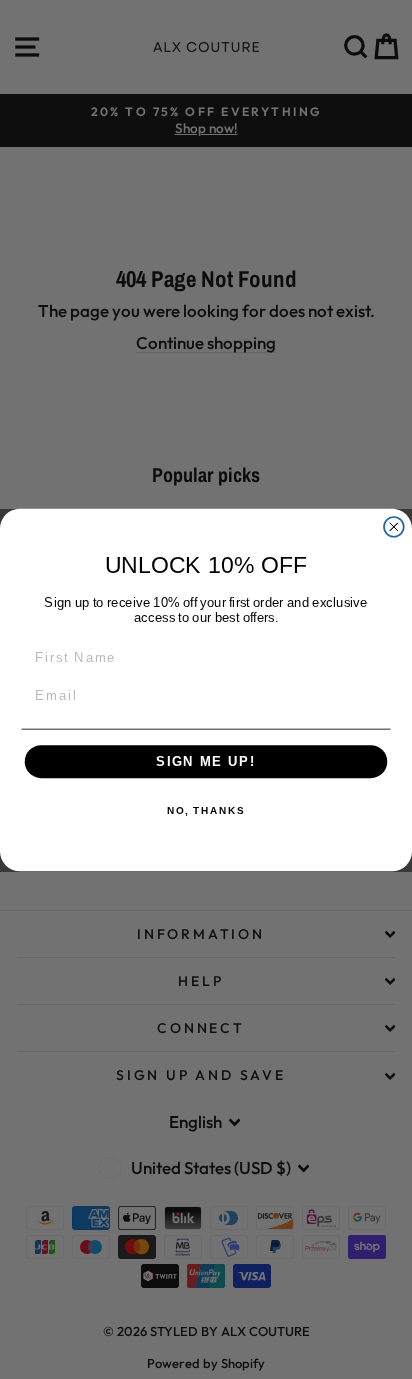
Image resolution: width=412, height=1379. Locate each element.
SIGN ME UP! (206, 761)
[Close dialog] (394, 526)
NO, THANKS (206, 811)
